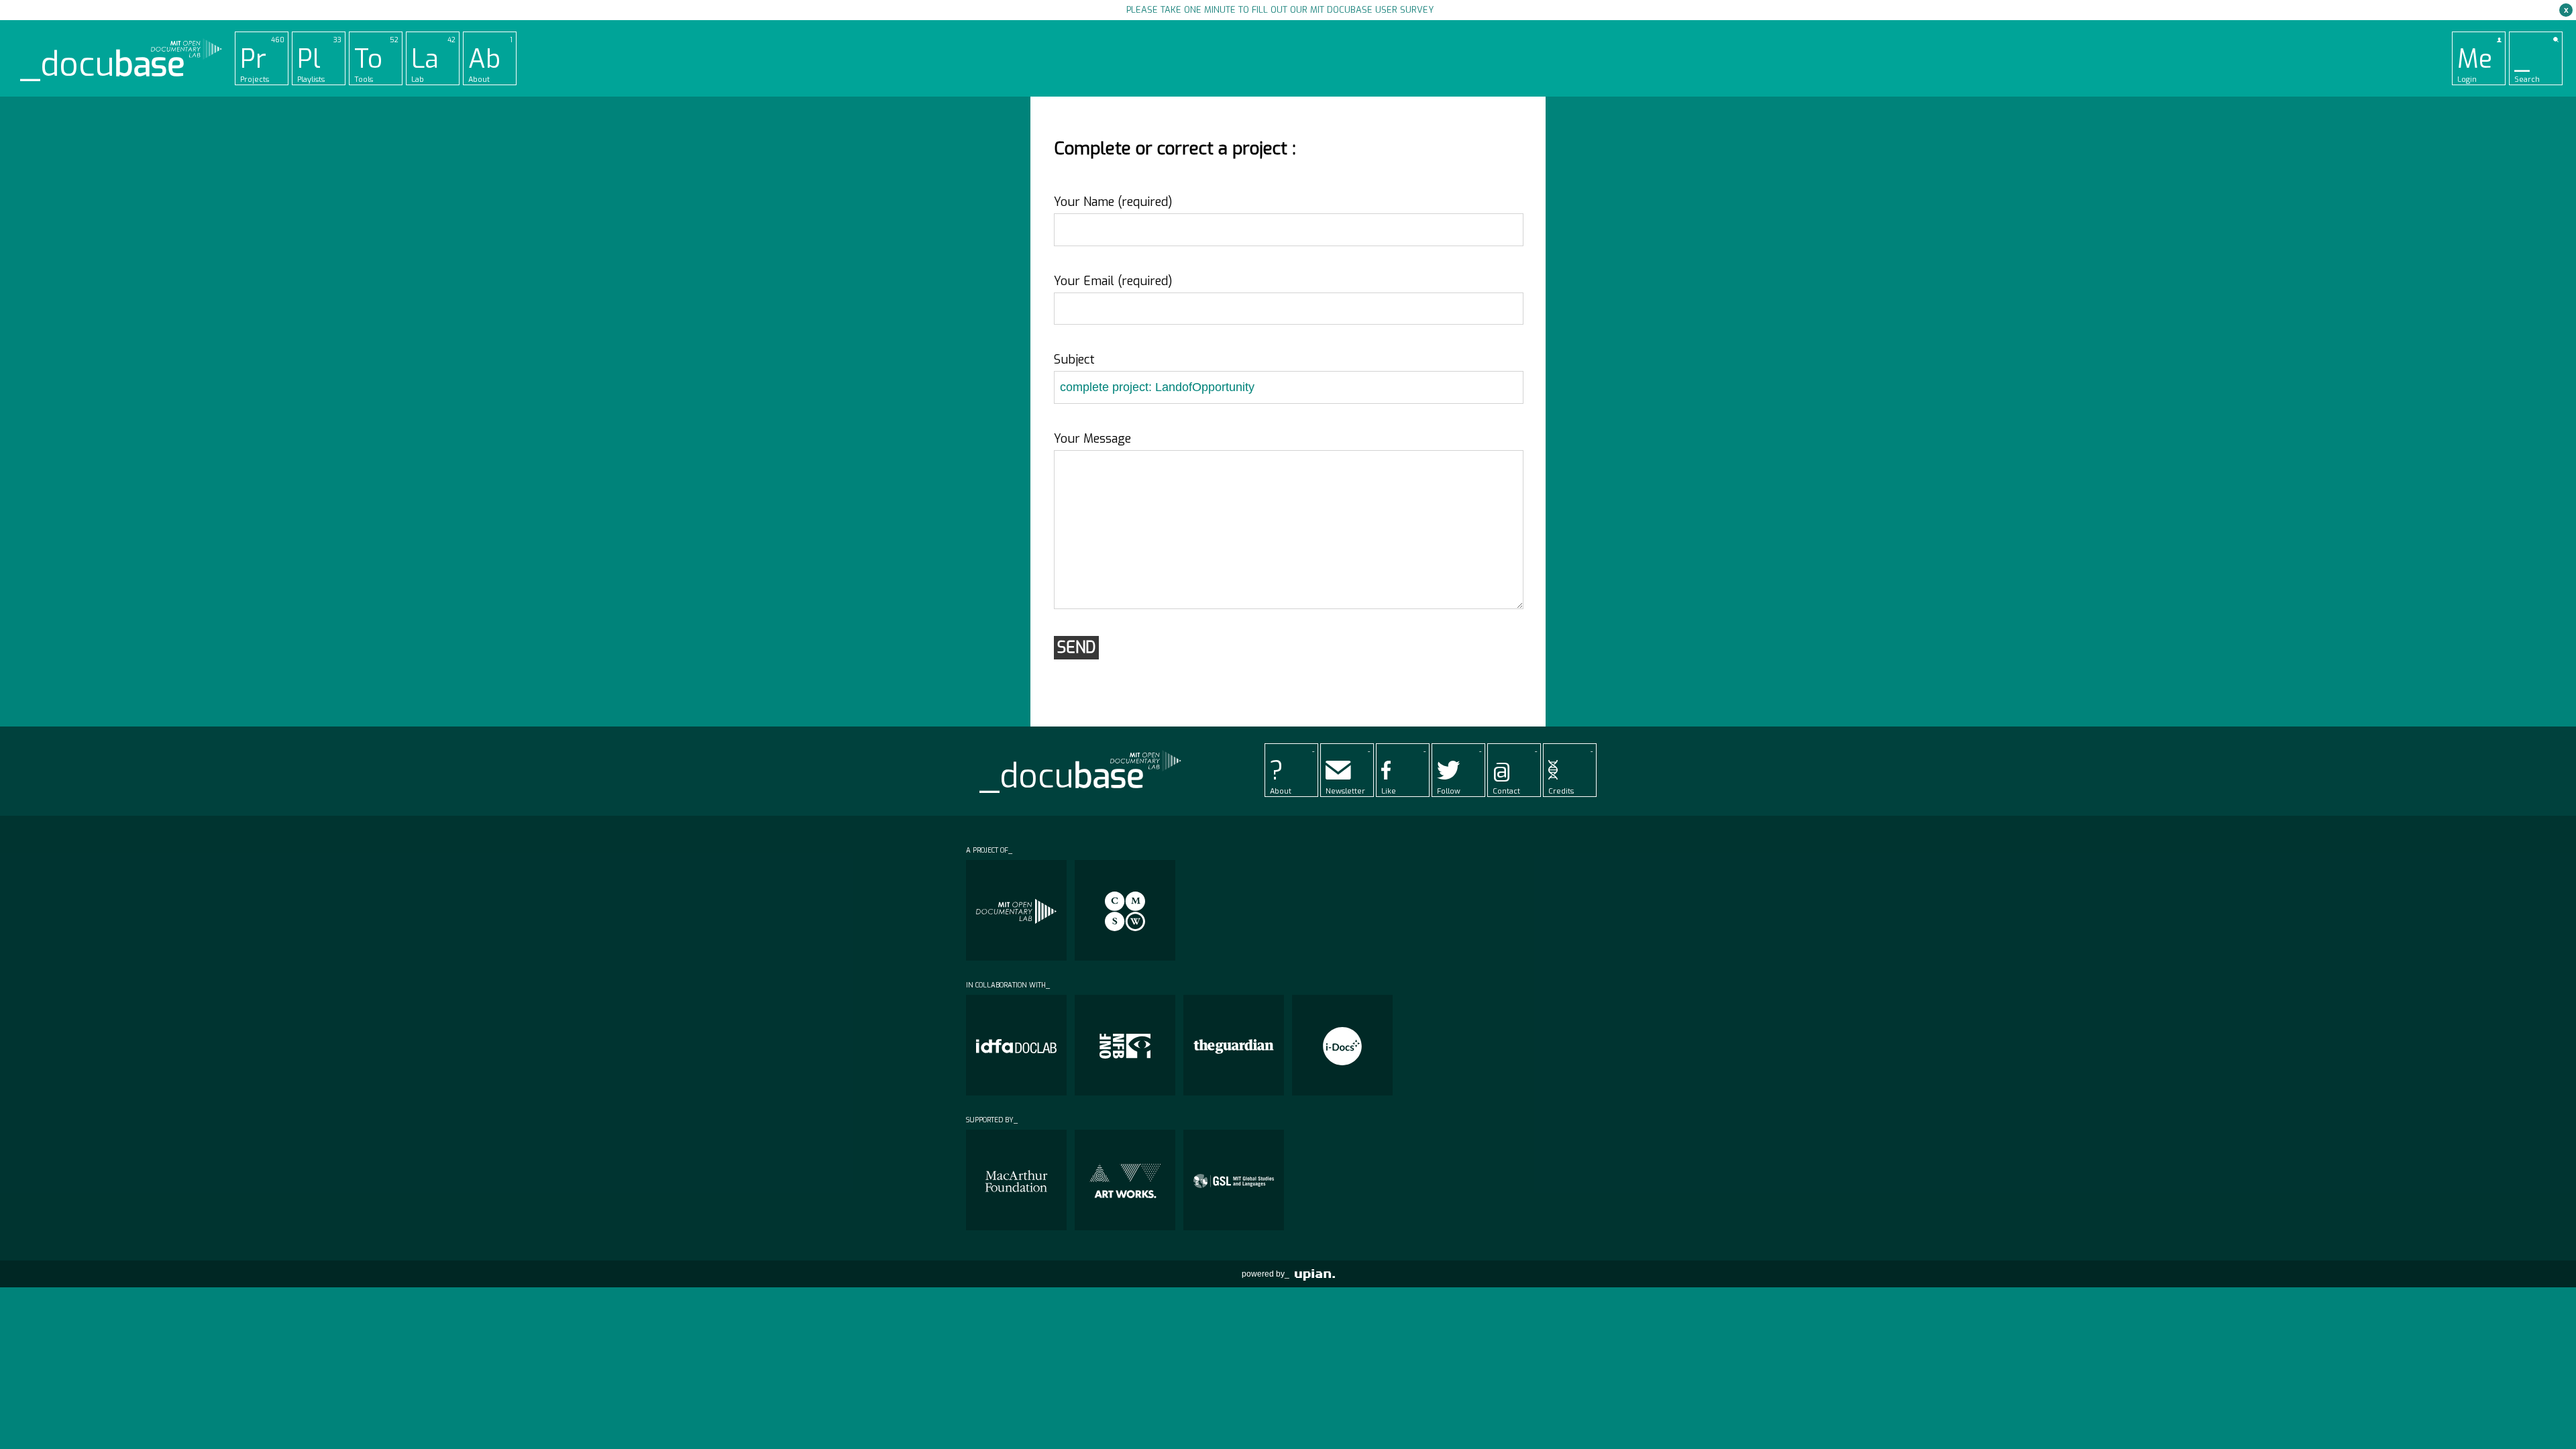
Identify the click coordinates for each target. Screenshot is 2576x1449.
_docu (103, 65)
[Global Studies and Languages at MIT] (1234, 1180)
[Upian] (1315, 1274)
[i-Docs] (1342, 1045)
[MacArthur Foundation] (1016, 1180)
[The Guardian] (1234, 1045)
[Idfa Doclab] (1016, 1045)
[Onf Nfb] (1125, 1045)
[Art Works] (1125, 1180)
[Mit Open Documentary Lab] (1016, 910)
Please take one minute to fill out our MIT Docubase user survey (1280, 10)
